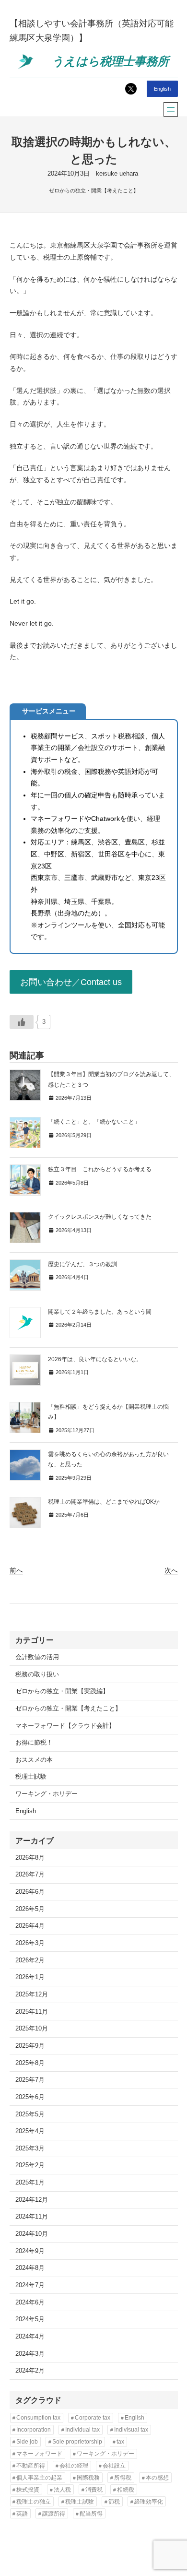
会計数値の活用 (37, 1657)
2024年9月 (30, 2251)
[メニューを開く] (171, 109)
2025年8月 (30, 2063)
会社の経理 (74, 2466)
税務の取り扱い (37, 1674)
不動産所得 (31, 2466)
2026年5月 (30, 1909)
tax (120, 2442)
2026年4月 (30, 1926)
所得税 (123, 2478)
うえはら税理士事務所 (110, 61)
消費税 (94, 2490)
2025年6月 (30, 2097)
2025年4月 (30, 2131)
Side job (27, 2442)
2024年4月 (30, 2337)
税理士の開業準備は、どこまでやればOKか (104, 1502)
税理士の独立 (34, 2502)
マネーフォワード (39, 2454)
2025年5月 (30, 2114)
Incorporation (34, 2430)
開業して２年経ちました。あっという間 (100, 1312)
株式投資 (28, 2490)
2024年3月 (30, 2354)
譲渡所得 (54, 2514)
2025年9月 (30, 2046)
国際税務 (88, 2478)
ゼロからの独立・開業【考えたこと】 (94, 190)
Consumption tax (38, 2418)
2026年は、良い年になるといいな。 (95, 1359)
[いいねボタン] (22, 1022)
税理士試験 (31, 1777)
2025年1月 (30, 2183)
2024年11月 (32, 2217)
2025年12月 (32, 1994)
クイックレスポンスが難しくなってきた (100, 1217)
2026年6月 (30, 1892)
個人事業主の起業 (39, 2478)
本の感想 (157, 2478)
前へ (16, 1570)
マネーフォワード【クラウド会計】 (65, 1726)
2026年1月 (30, 1977)
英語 (22, 2514)
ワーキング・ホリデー (47, 1794)
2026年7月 (30, 1875)
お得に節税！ (34, 1743)
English (162, 89)
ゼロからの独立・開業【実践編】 (62, 1691)
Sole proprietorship (77, 2442)
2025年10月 (32, 2029)
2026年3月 (30, 1943)
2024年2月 (30, 2371)
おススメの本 (34, 1760)
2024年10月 (32, 2234)
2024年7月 (30, 2285)
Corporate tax (93, 2418)
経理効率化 (149, 2502)
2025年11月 (32, 2012)
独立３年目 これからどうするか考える (100, 1169)
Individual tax (82, 2430)
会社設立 (114, 2466)
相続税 (126, 2490)
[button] (71, 982)
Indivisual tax (131, 2430)
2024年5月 (30, 2319)
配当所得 (91, 2514)
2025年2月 (30, 2165)
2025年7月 (30, 2080)
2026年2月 (30, 1960)
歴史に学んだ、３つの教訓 (82, 1264)
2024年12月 (32, 2200)
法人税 (62, 2490)
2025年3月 (30, 2149)
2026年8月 (30, 1858)
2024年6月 (30, 2303)
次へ (171, 1570)
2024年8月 (30, 2268)
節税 (114, 2502)
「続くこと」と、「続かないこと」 (94, 1122)
